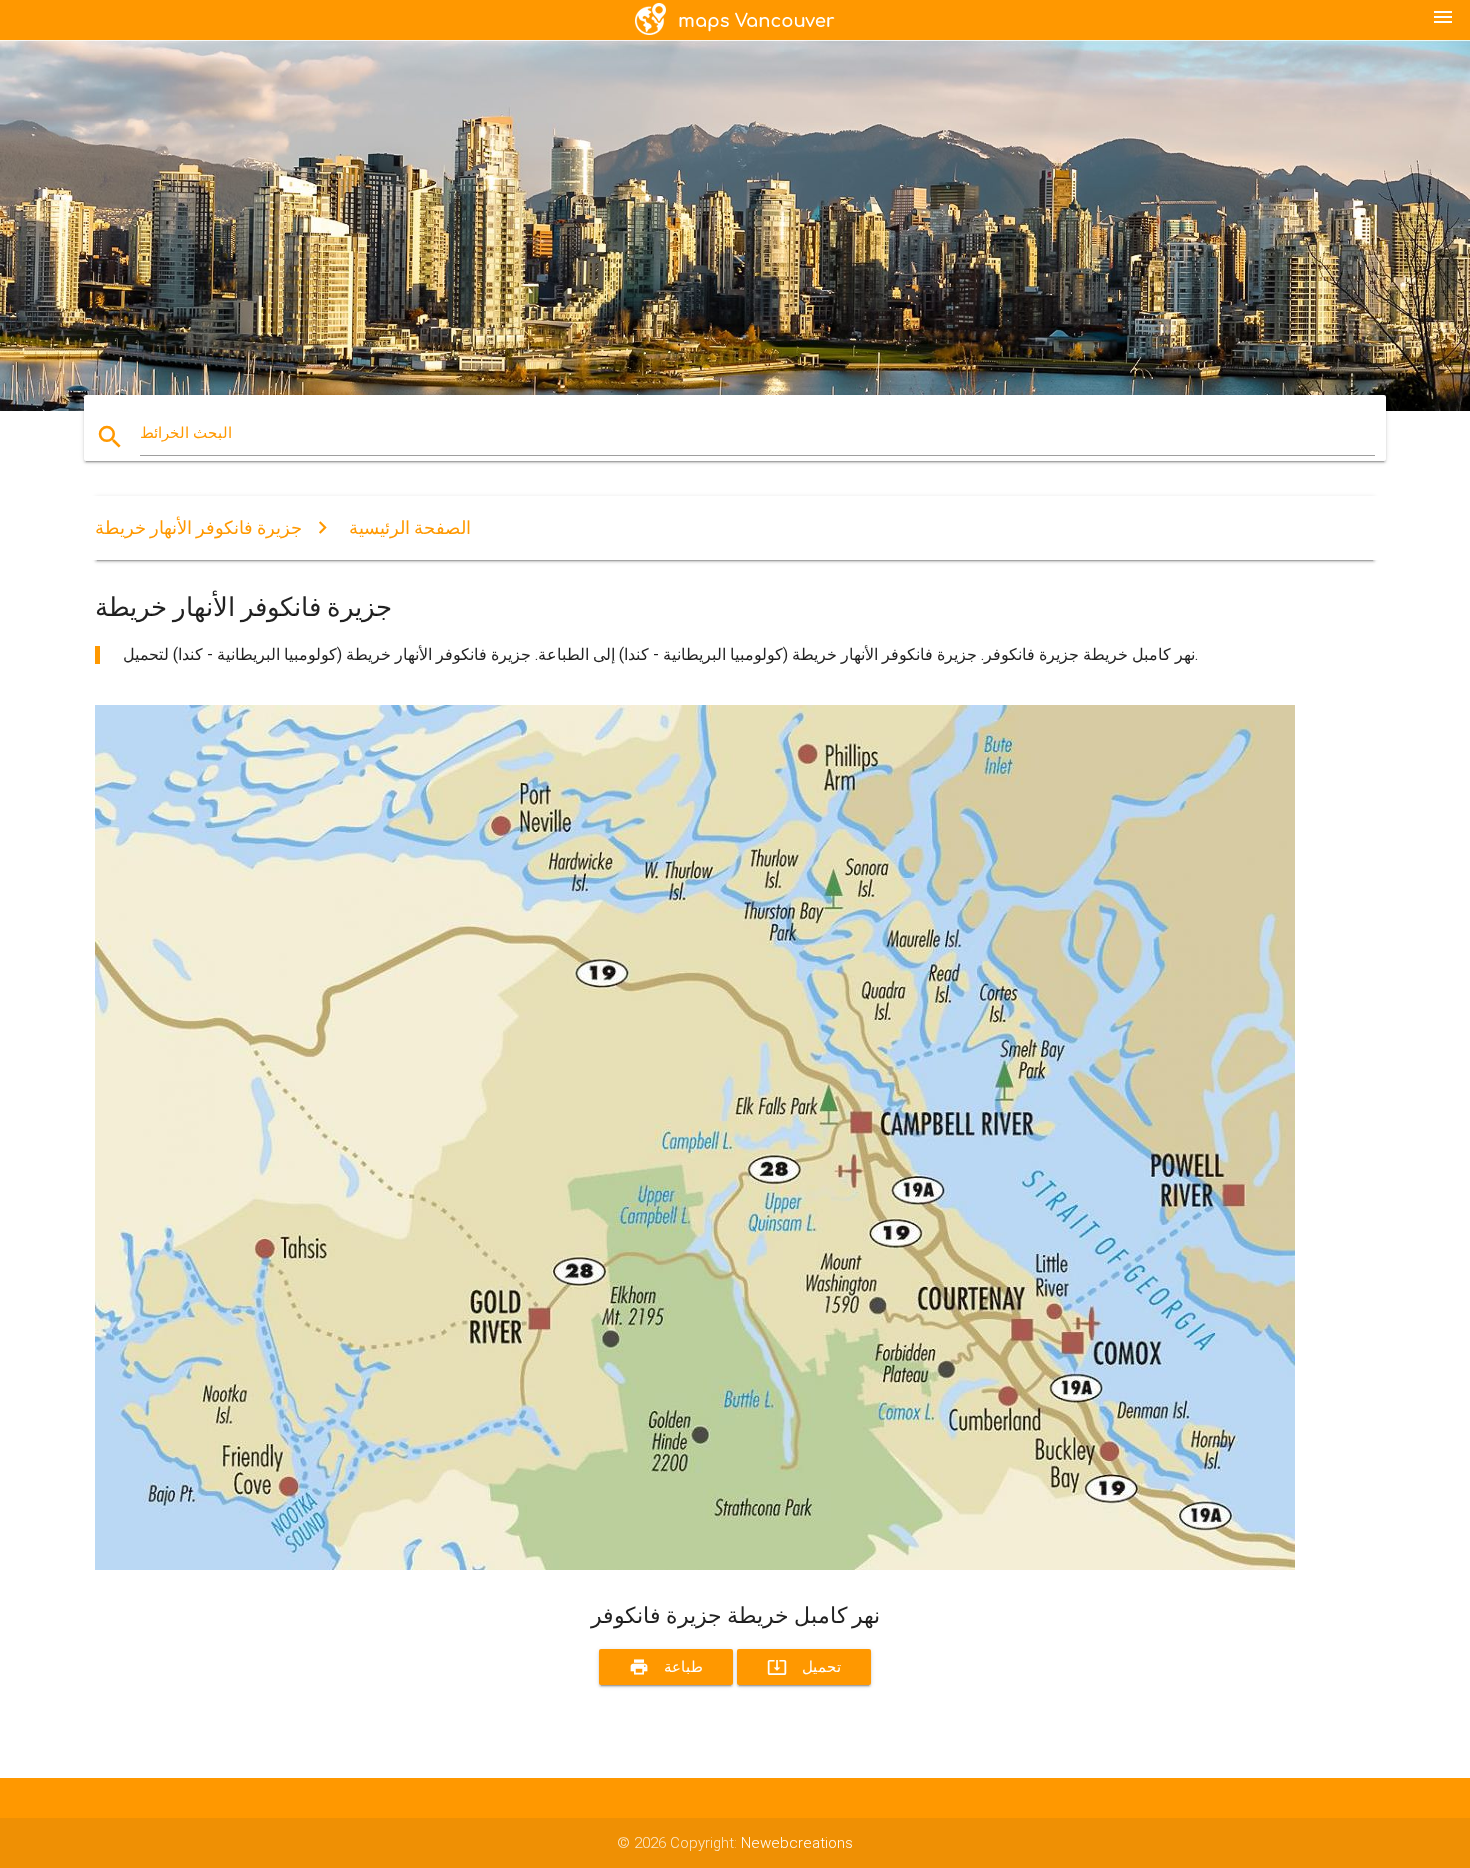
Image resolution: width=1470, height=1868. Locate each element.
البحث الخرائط (186, 433)
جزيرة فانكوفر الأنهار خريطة (198, 527)
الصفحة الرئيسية (410, 527)
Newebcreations (797, 1843)
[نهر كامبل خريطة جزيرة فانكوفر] (695, 1565)
